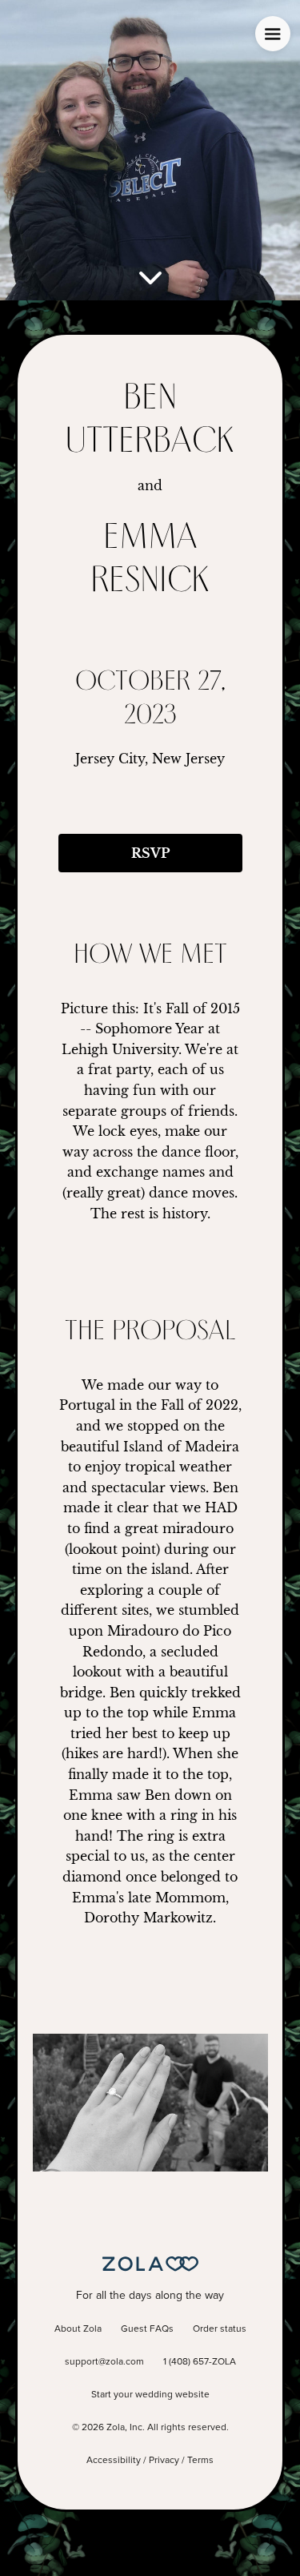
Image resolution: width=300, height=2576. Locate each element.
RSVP (150, 853)
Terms (200, 2461)
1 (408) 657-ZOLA (200, 2362)
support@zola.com (104, 2362)
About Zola (78, 2329)
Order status (220, 2329)
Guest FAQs (147, 2329)
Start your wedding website (150, 2395)
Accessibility (114, 2461)
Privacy (164, 2461)
